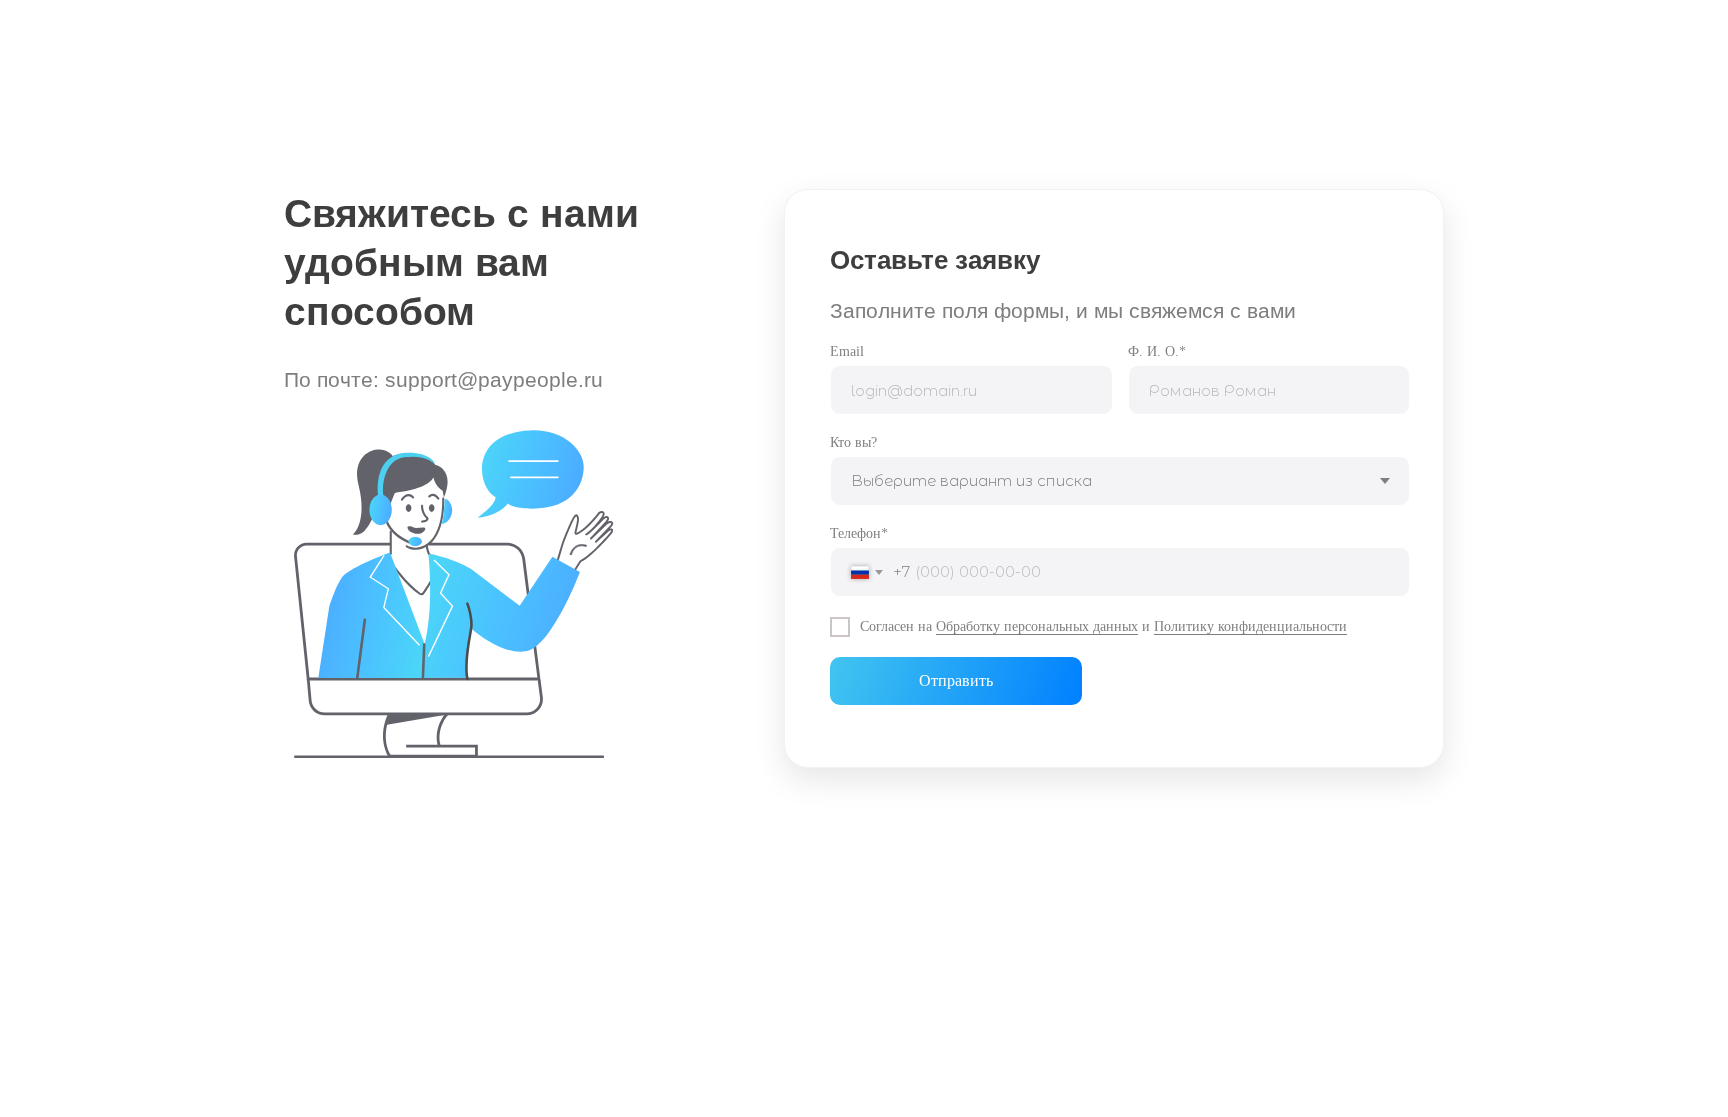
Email (847, 351)
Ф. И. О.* (1157, 351)
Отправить (956, 680)
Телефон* (859, 533)
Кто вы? (853, 442)
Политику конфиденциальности (1250, 626)
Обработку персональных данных (1037, 626)
